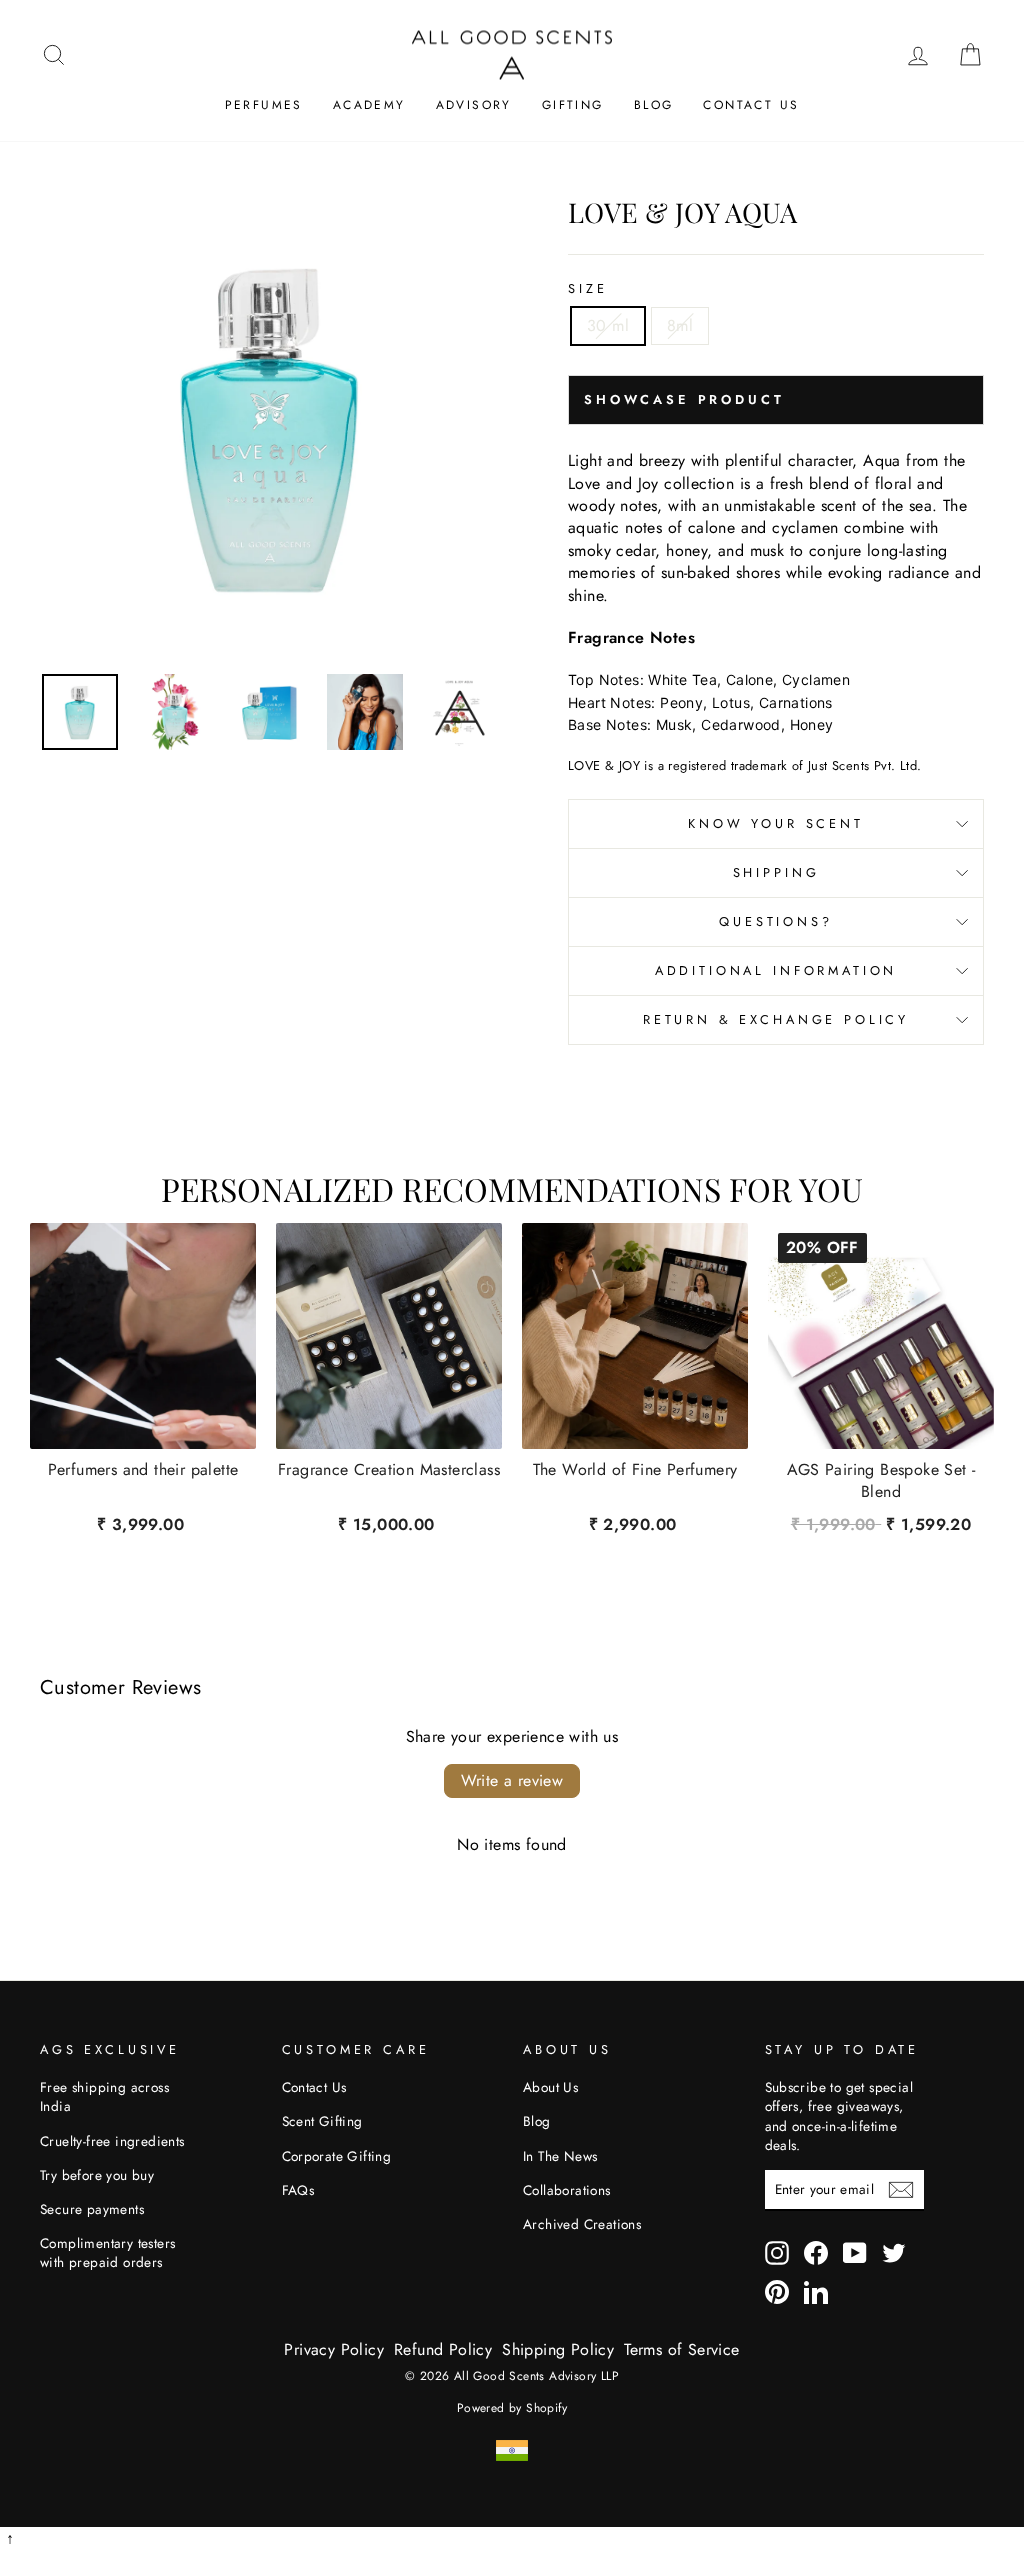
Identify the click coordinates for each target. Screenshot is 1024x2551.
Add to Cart (880, 1521)
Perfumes (264, 105)
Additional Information (776, 970)
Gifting (573, 105)
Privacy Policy (334, 2349)
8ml (680, 325)
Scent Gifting (322, 2121)
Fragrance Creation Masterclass (389, 1470)
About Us (550, 2087)
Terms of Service (681, 2349)
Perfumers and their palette (143, 1470)
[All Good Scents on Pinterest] (777, 2292)
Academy (369, 105)
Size (587, 289)
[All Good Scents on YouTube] (855, 2253)
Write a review (512, 1780)
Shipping (776, 872)
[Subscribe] (901, 2190)
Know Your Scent (776, 823)
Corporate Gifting (337, 2156)
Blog (654, 105)
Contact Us (751, 105)
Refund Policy (443, 2349)
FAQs (298, 2190)
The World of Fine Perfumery (635, 1470)
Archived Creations (582, 2224)
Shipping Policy (558, 2349)
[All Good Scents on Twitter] (894, 2253)
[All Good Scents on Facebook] (816, 2253)
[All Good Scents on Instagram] (777, 2253)
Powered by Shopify (512, 2408)
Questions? (775, 921)
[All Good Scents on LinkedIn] (816, 2292)
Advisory (474, 105)
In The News (560, 2156)
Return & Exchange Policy (776, 1019)
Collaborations (567, 2190)
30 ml (608, 325)
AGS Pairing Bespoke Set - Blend (881, 1481)
